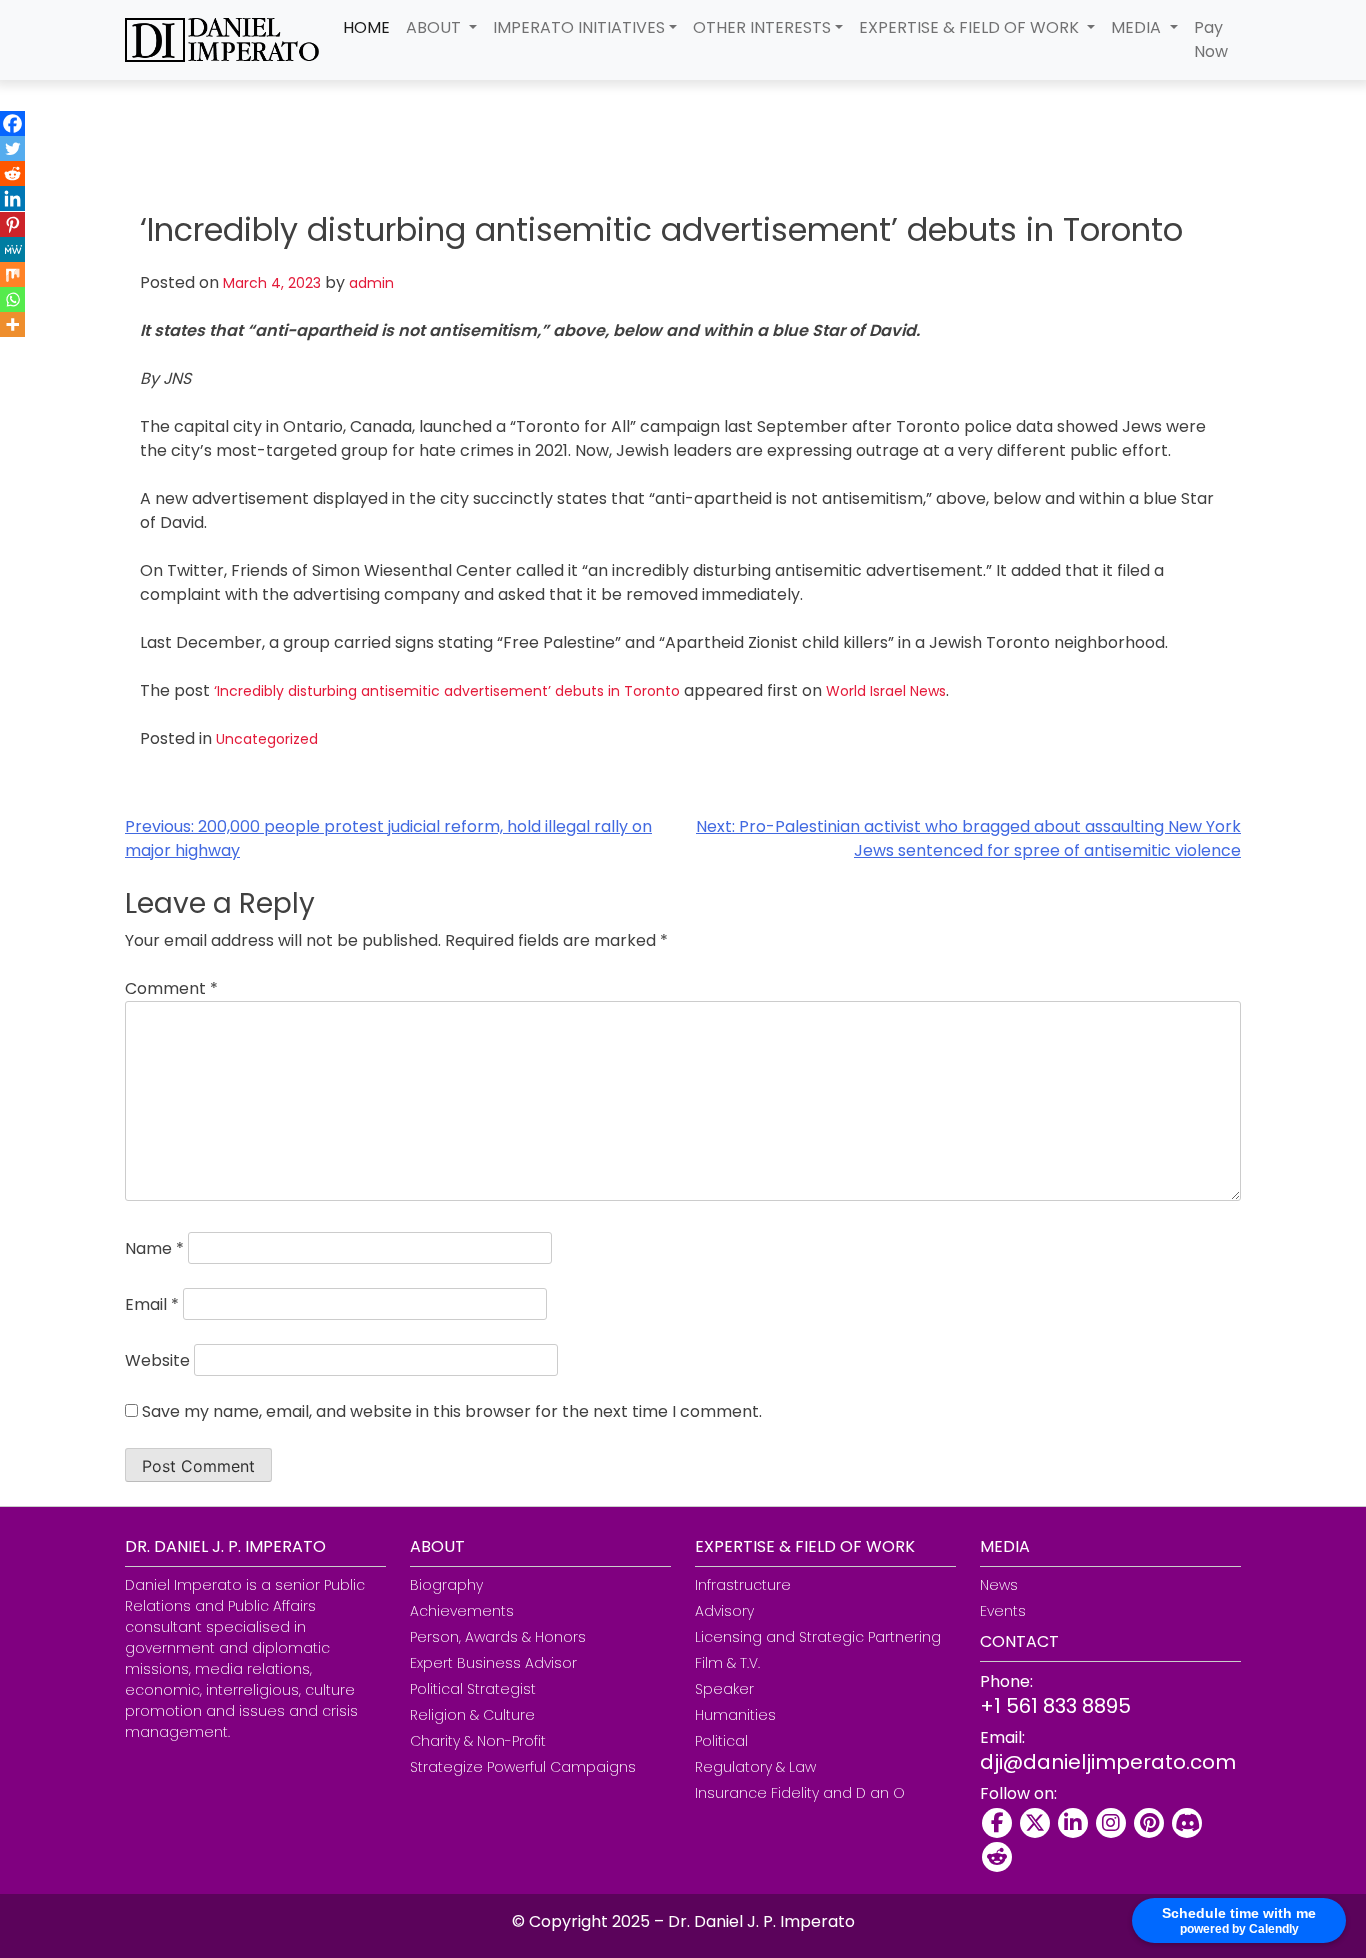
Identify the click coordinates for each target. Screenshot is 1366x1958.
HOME (366, 27)
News (999, 1585)
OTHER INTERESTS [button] (762, 27)
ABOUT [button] (435, 27)
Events (1003, 1611)
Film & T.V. (727, 1663)
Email (152, 1304)
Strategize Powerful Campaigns (523, 1767)
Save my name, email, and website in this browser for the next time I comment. (452, 1411)
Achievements (462, 1611)
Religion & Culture (472, 1715)
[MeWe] (12, 249)
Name (154, 1248)
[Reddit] (12, 173)
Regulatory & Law (755, 1767)
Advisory (724, 1611)
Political (721, 1741)
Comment (171, 988)
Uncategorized (267, 739)
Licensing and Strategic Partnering (818, 1637)
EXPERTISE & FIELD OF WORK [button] (971, 27)
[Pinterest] (12, 224)
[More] (12, 324)
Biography (446, 1585)
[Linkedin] (12, 198)
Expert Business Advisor (493, 1663)
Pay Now (1211, 39)
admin (371, 283)
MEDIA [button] (1138, 27)
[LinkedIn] (1073, 1823)
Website (157, 1360)
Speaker (724, 1689)
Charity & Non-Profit (478, 1741)
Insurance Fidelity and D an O (800, 1793)
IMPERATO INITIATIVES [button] (579, 27)
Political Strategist (473, 1689)
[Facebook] (12, 123)
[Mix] (12, 274)
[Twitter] (12, 148)
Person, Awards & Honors (498, 1637)
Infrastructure (743, 1585)
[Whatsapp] (12, 299)
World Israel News (886, 691)
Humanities (735, 1715)
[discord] (1187, 1823)
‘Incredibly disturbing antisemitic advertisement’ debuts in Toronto (447, 691)
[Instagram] (1111, 1823)
